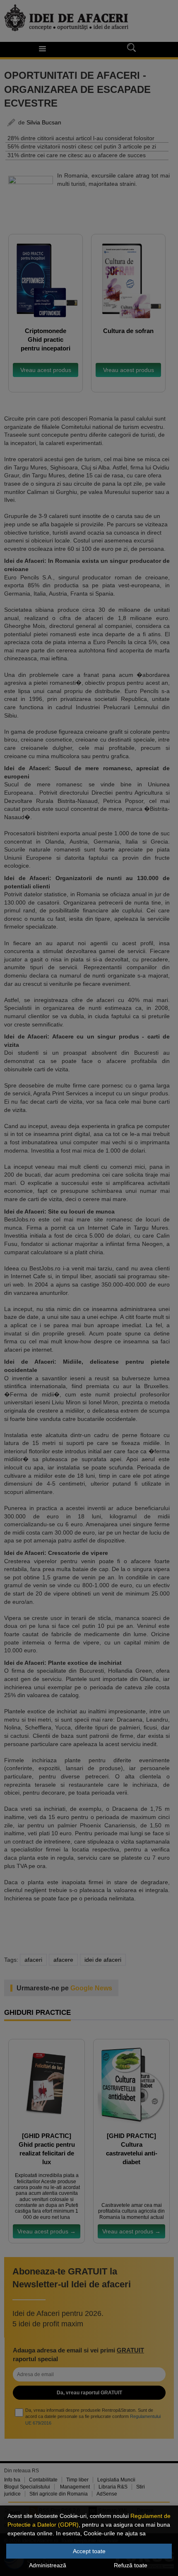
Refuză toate (131, 2565)
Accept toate (89, 2551)
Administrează (48, 2565)
